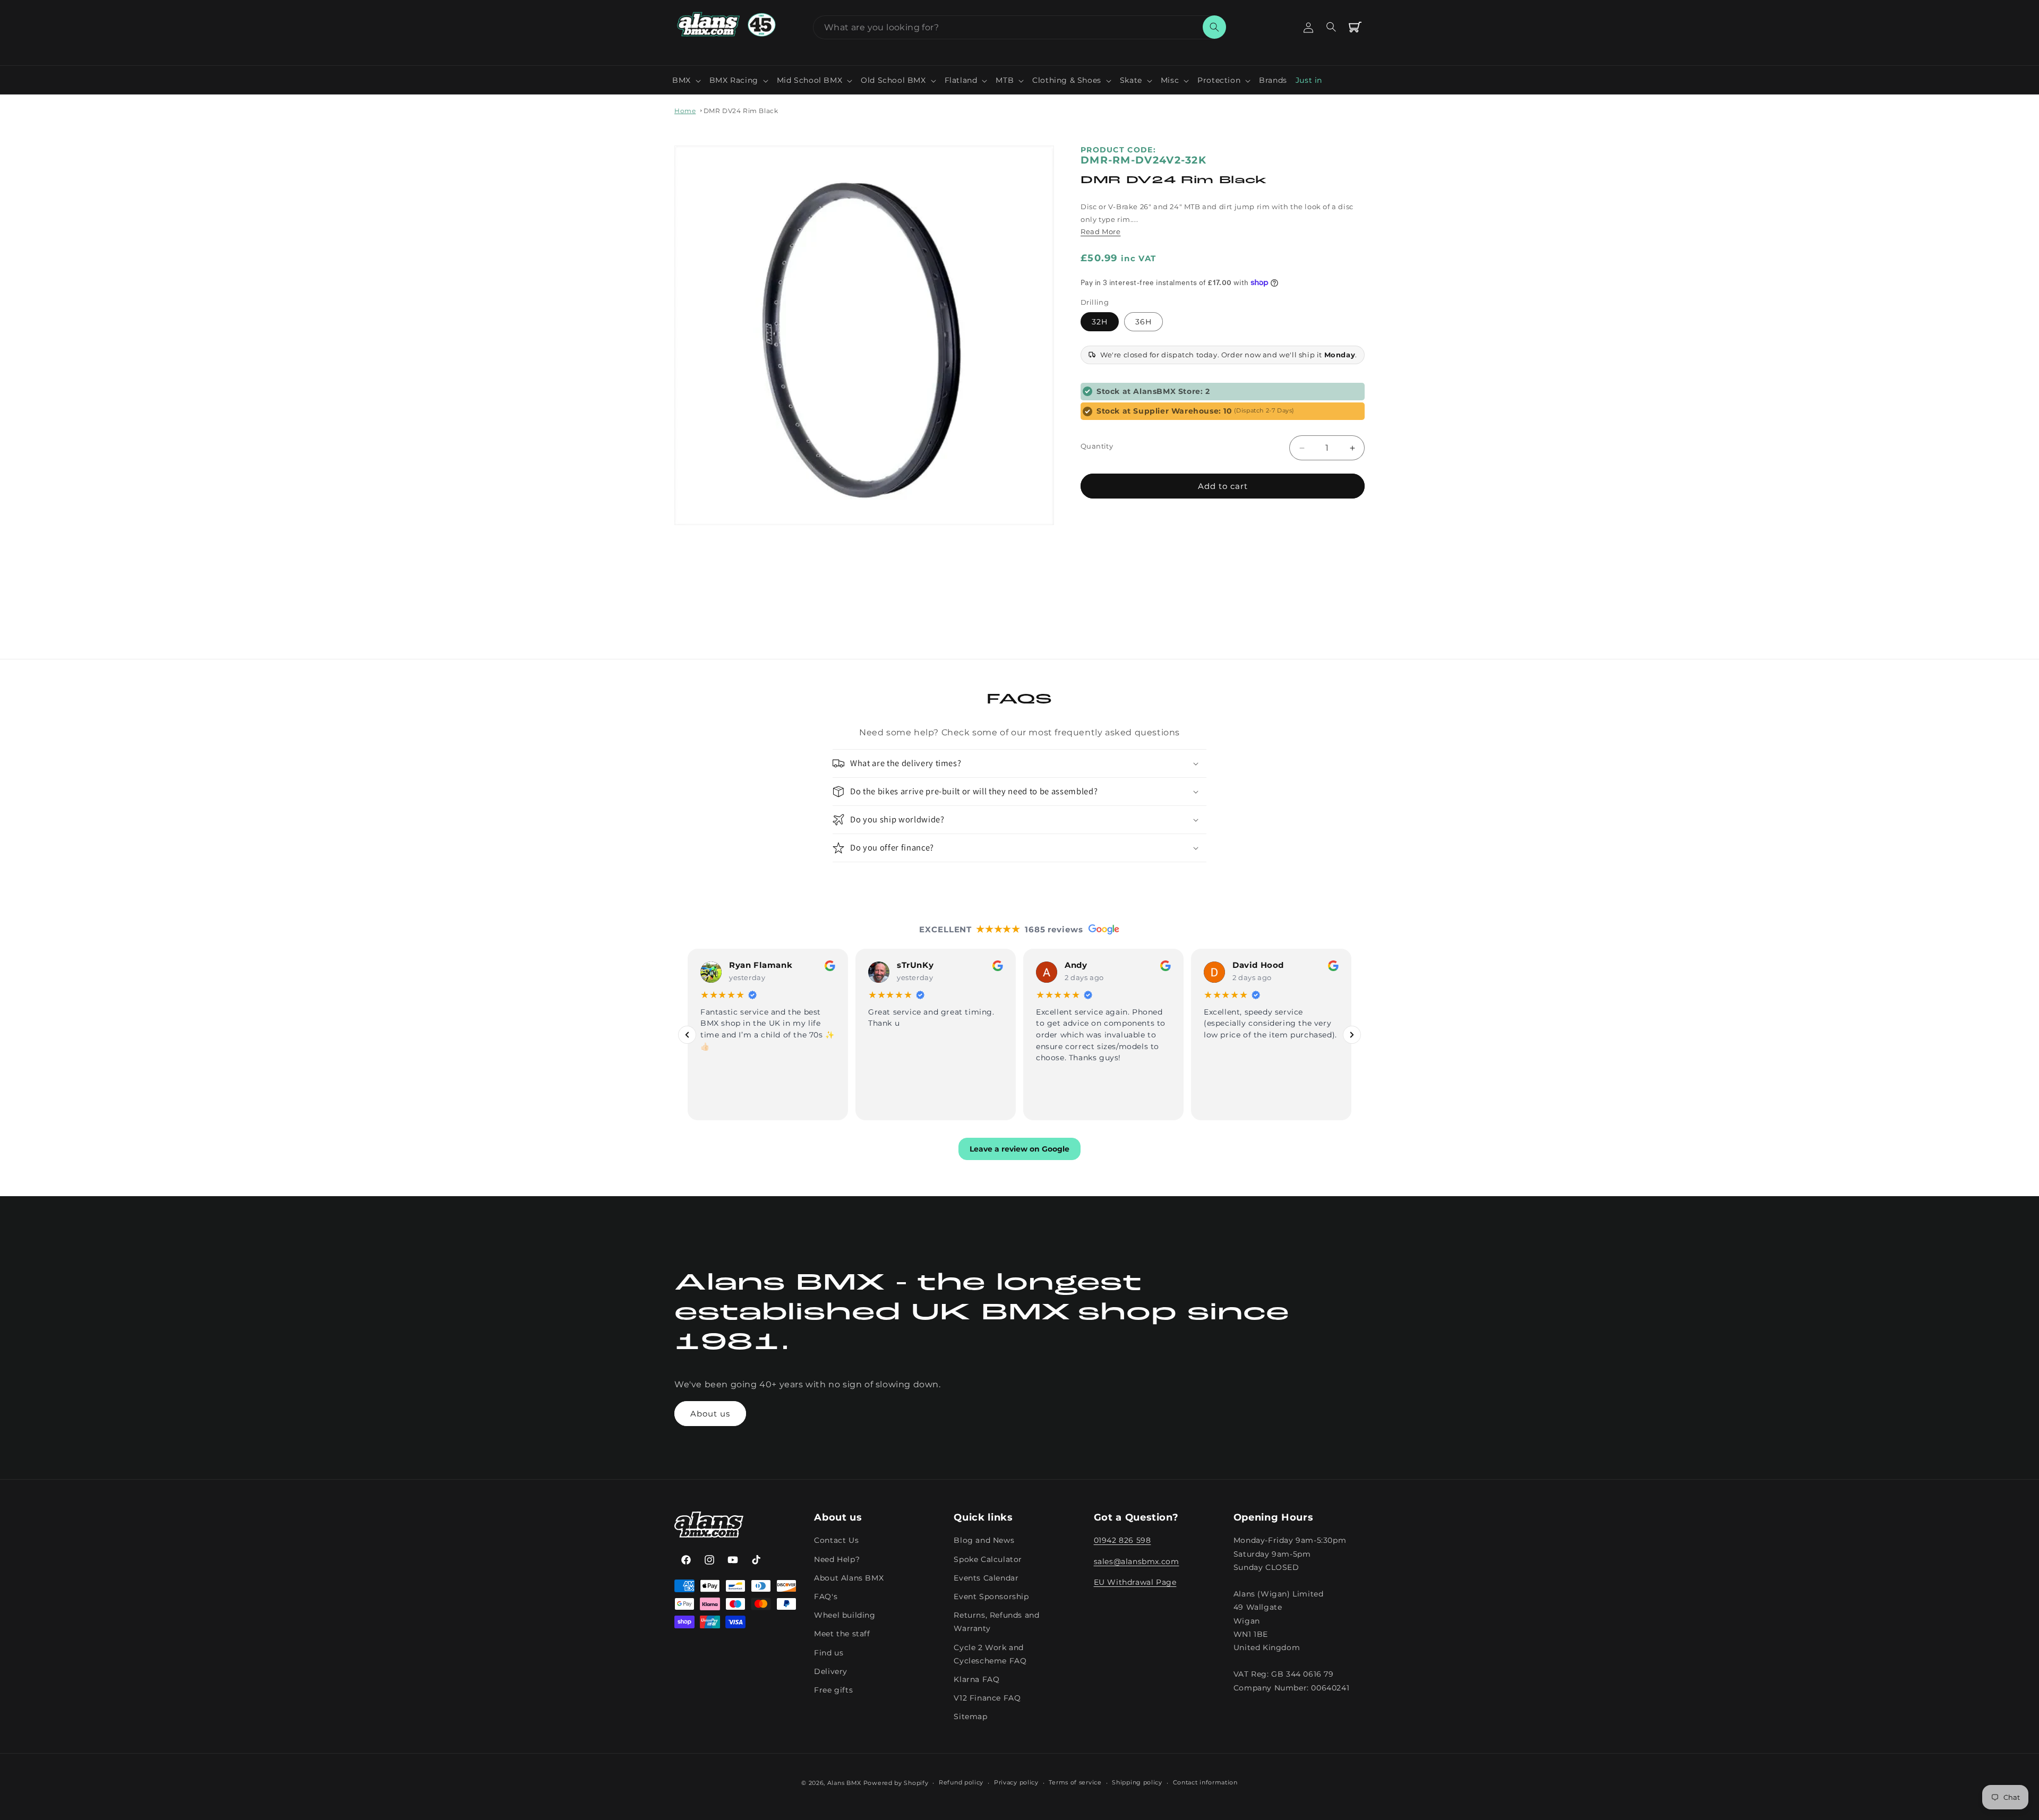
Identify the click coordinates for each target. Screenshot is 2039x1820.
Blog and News (984, 1541)
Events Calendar (986, 1578)
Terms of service (1075, 1782)
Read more (1225, 1057)
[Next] (1352, 1035)
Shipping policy (1137, 1782)
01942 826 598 (1123, 1541)
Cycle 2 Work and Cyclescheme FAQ (990, 1654)
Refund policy (961, 1782)
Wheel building (845, 1615)
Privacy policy (1016, 1782)
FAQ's (826, 1596)
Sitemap (970, 1716)
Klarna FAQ (976, 1679)
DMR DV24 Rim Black (741, 111)
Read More (1100, 231)
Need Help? (837, 1559)
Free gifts (833, 1690)
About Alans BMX (849, 1578)
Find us (829, 1653)
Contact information (1205, 1782)
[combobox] (1019, 27)
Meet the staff (842, 1634)
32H (1100, 322)
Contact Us (836, 1541)
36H (1143, 322)
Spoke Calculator (988, 1559)
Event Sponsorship (991, 1596)
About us (710, 1414)
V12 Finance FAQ (987, 1698)
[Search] (1214, 27)
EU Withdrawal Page (1135, 1582)
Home (685, 111)
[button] (687, 80)
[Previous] (687, 1035)
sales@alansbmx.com (1137, 1561)
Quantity (1097, 446)
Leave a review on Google (1019, 1149)
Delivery (831, 1671)
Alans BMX (844, 1783)
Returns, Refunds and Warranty (996, 1622)
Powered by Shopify (896, 1783)
